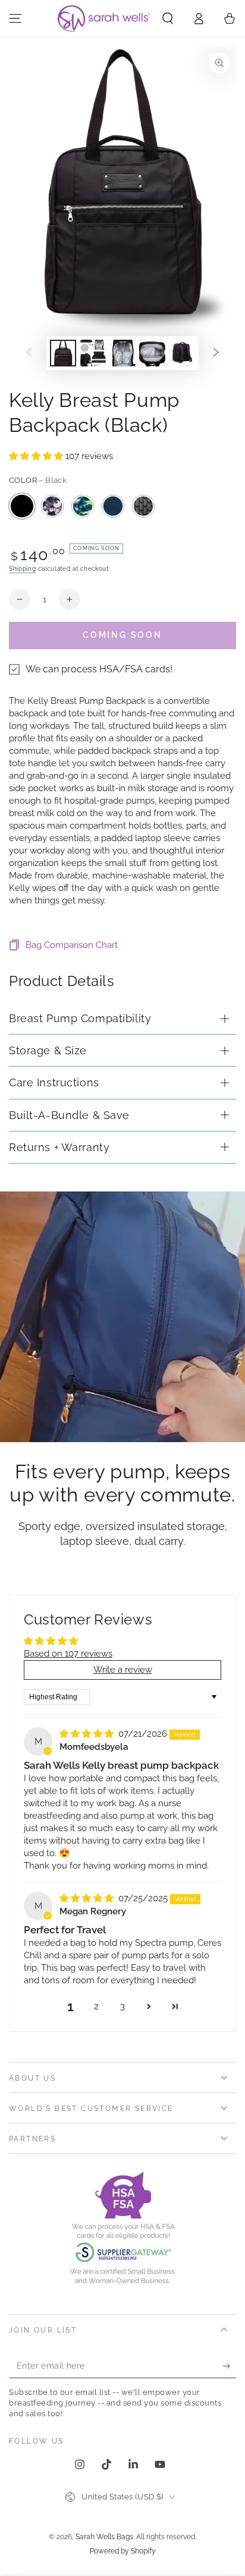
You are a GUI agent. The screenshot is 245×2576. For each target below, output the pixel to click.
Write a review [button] (123, 1670)
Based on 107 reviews (68, 1654)
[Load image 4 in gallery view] (152, 353)
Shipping (23, 569)
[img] (88, 1734)
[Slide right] (216, 353)
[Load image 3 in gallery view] (122, 353)
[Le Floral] (52, 506)
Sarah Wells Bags (104, 2537)
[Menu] (15, 18)
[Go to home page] (104, 18)
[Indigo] (113, 506)
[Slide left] (29, 353)
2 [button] (96, 2006)
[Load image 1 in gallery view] (63, 353)
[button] (168, 18)
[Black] (22, 506)
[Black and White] (143, 506)
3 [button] (122, 2006)
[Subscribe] (229, 2366)
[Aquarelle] (83, 506)
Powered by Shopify (123, 2551)
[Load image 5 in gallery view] (182, 353)
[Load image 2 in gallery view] (93, 353)
